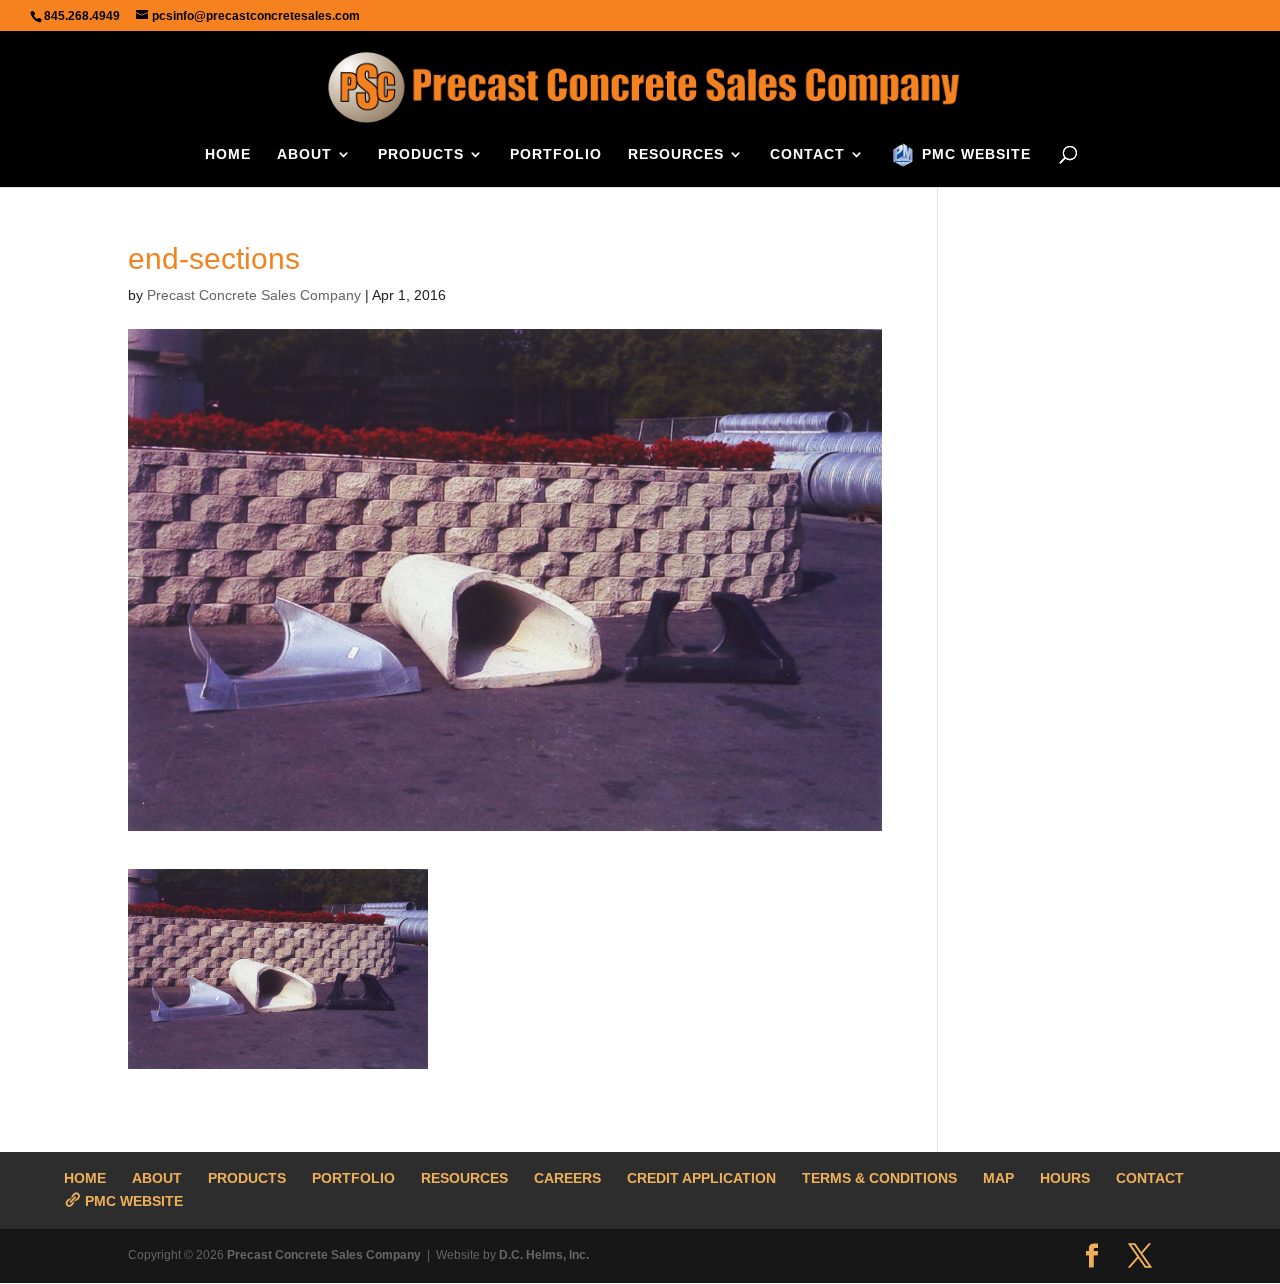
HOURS (1065, 1178)
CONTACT (807, 154)
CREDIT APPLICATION (701, 1178)
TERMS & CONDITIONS (879, 1178)
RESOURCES (676, 154)
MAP (998, 1178)
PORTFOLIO (556, 154)
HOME (228, 154)
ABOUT (304, 154)
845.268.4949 (82, 16)
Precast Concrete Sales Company (254, 295)
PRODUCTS (421, 154)
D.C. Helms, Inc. (544, 1255)
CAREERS (567, 1178)
